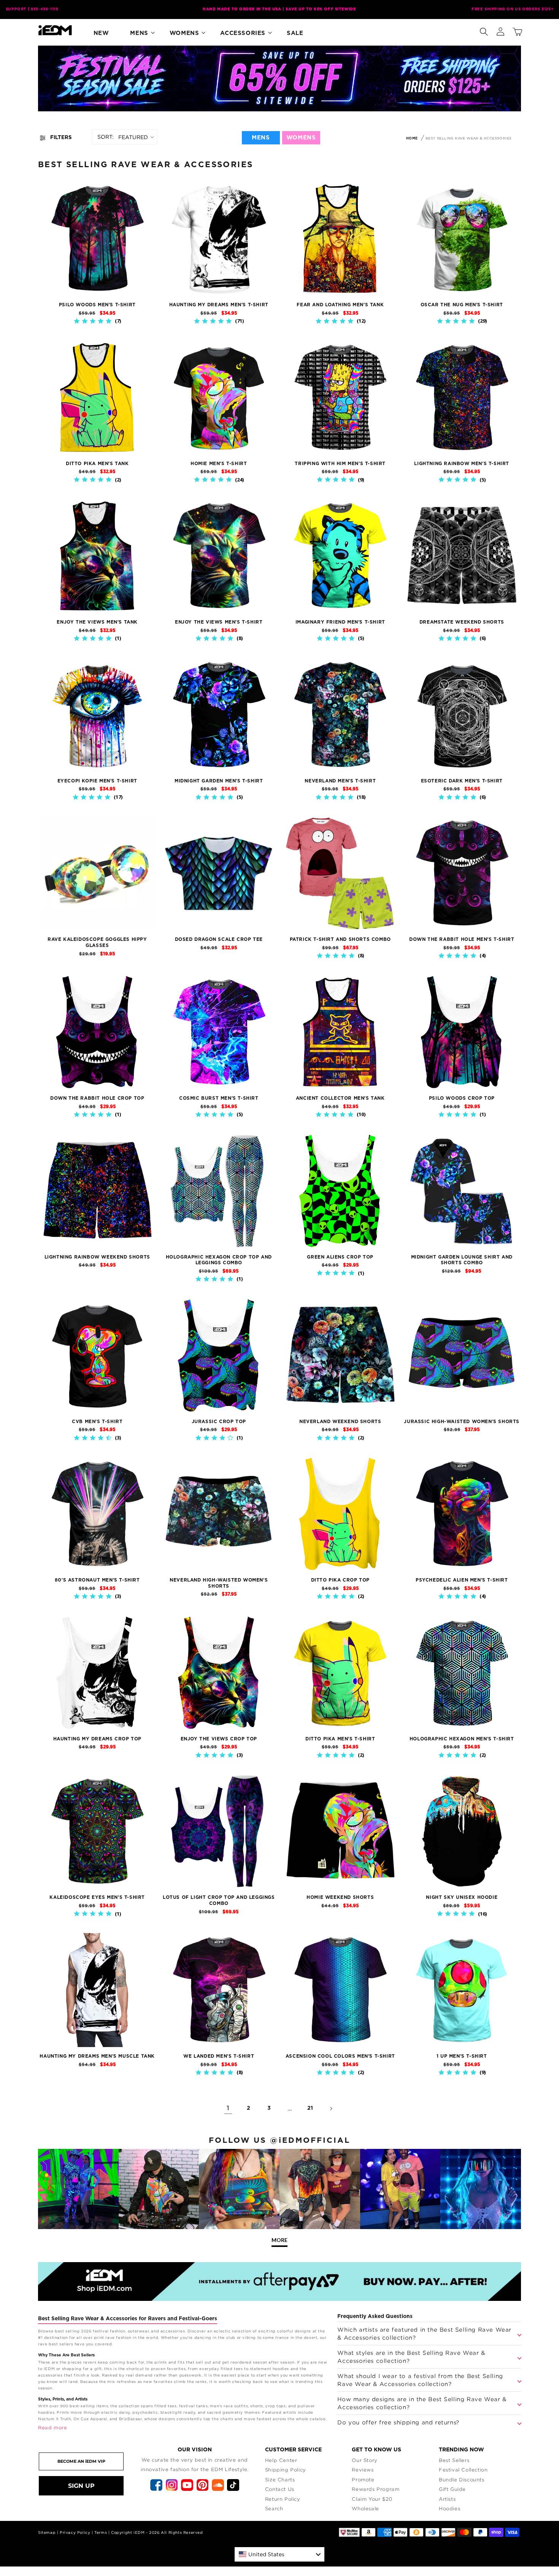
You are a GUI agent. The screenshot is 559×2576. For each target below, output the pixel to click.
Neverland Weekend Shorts (340, 1422)
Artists (447, 2499)
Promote (363, 2479)
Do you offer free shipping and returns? (398, 2422)
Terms (101, 2532)
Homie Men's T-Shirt (219, 464)
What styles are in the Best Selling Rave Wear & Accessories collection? (411, 2357)
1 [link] (228, 2108)
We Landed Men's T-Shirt (219, 2056)
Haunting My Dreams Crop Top (97, 1739)
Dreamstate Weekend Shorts (462, 622)
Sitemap (47, 2532)
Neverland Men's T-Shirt (340, 781)
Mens (139, 33)
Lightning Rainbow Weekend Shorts (97, 1257)
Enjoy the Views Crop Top (219, 1739)
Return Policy (283, 2499)
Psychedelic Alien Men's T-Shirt (462, 1580)
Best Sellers (454, 2460)
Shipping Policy (286, 2470)
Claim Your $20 (372, 2499)
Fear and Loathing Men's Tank (340, 305)
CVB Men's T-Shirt (97, 1422)
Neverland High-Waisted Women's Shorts (219, 1583)
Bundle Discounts (462, 2479)
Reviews (363, 2470)
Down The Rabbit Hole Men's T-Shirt (462, 939)
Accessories (243, 33)
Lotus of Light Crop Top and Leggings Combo (219, 1900)
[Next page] (331, 2109)
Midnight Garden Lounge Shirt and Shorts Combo (462, 1260)
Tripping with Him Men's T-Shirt (340, 464)
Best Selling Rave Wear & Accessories (468, 138)
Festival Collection (463, 2470)
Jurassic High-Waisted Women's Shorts (462, 1422)
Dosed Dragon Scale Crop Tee (219, 939)
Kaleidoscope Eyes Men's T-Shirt (97, 1897)
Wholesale (365, 2508)
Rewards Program (376, 2489)
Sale (295, 33)
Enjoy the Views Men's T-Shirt (219, 622)
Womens (184, 33)
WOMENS (301, 138)
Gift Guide (452, 2489)
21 (310, 2108)
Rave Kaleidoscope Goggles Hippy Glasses (97, 942)
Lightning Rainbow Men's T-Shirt (462, 464)
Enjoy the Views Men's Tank (97, 622)
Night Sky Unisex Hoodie (462, 1897)
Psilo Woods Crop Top (462, 1098)
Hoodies (449, 2508)
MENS (261, 138)
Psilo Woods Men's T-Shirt (97, 305)
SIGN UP (81, 2486)
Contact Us (280, 2489)
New (101, 33)
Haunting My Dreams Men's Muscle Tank (97, 2056)
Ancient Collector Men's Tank (340, 1098)
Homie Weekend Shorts (340, 1897)
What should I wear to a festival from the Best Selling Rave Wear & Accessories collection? (420, 2380)
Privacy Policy (75, 2532)
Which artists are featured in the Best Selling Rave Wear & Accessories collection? (424, 2333)
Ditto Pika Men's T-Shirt (340, 1739)
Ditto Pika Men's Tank (97, 464)
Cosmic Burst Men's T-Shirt (219, 1098)
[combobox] (279, 2554)
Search (274, 2508)
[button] (484, 30)
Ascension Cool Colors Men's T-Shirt (340, 2056)
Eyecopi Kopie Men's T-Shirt (97, 781)
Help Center (281, 2460)
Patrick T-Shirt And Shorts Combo (340, 939)
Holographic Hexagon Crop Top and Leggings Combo (219, 1260)
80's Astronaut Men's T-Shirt (97, 1580)
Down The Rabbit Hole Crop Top (97, 1098)
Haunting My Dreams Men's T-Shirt (219, 305)
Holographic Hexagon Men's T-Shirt (462, 1739)
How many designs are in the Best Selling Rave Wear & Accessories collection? (422, 2403)
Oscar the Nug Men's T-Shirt (462, 305)
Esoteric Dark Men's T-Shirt (462, 781)
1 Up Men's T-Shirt (462, 2056)
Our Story (364, 2460)
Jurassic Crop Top (219, 1422)
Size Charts (280, 2479)
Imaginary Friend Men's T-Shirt (340, 622)
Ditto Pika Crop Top (340, 1580)
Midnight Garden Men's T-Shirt (219, 781)
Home (412, 139)
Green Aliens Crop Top (340, 1257)
